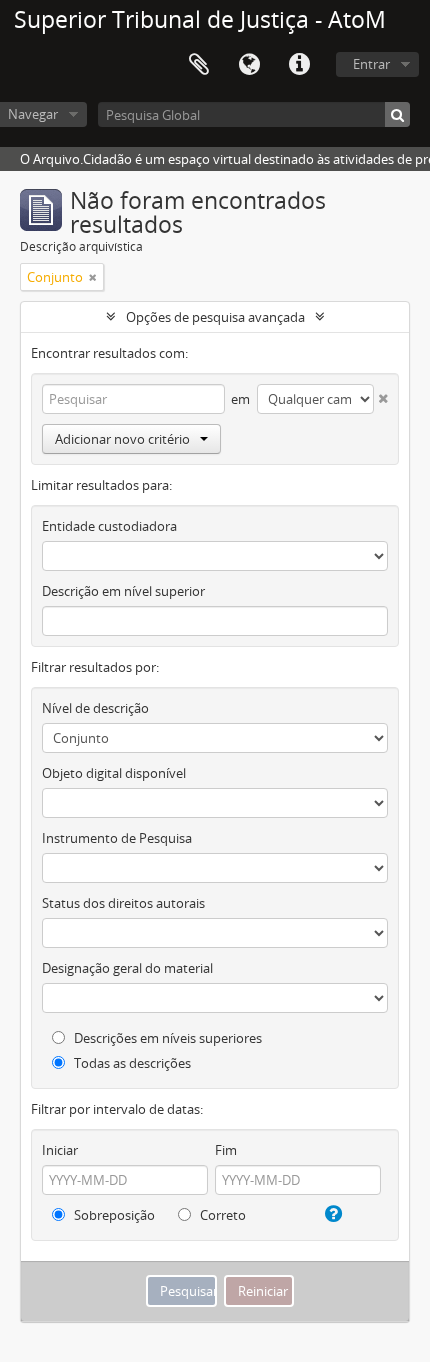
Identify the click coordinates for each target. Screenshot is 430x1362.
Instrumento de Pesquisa (117, 838)
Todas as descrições (131, 1063)
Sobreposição (113, 1215)
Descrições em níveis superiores (166, 1038)
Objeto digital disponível (114, 773)
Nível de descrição (95, 708)
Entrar (371, 64)
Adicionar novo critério (122, 439)
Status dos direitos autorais (123, 903)
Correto (221, 1215)
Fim (226, 1150)
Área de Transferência (199, 65)
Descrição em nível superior (123, 591)
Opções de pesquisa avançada (215, 317)
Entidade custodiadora (109, 526)
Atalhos (299, 65)
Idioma (249, 65)
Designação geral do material (127, 968)
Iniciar (60, 1150)
